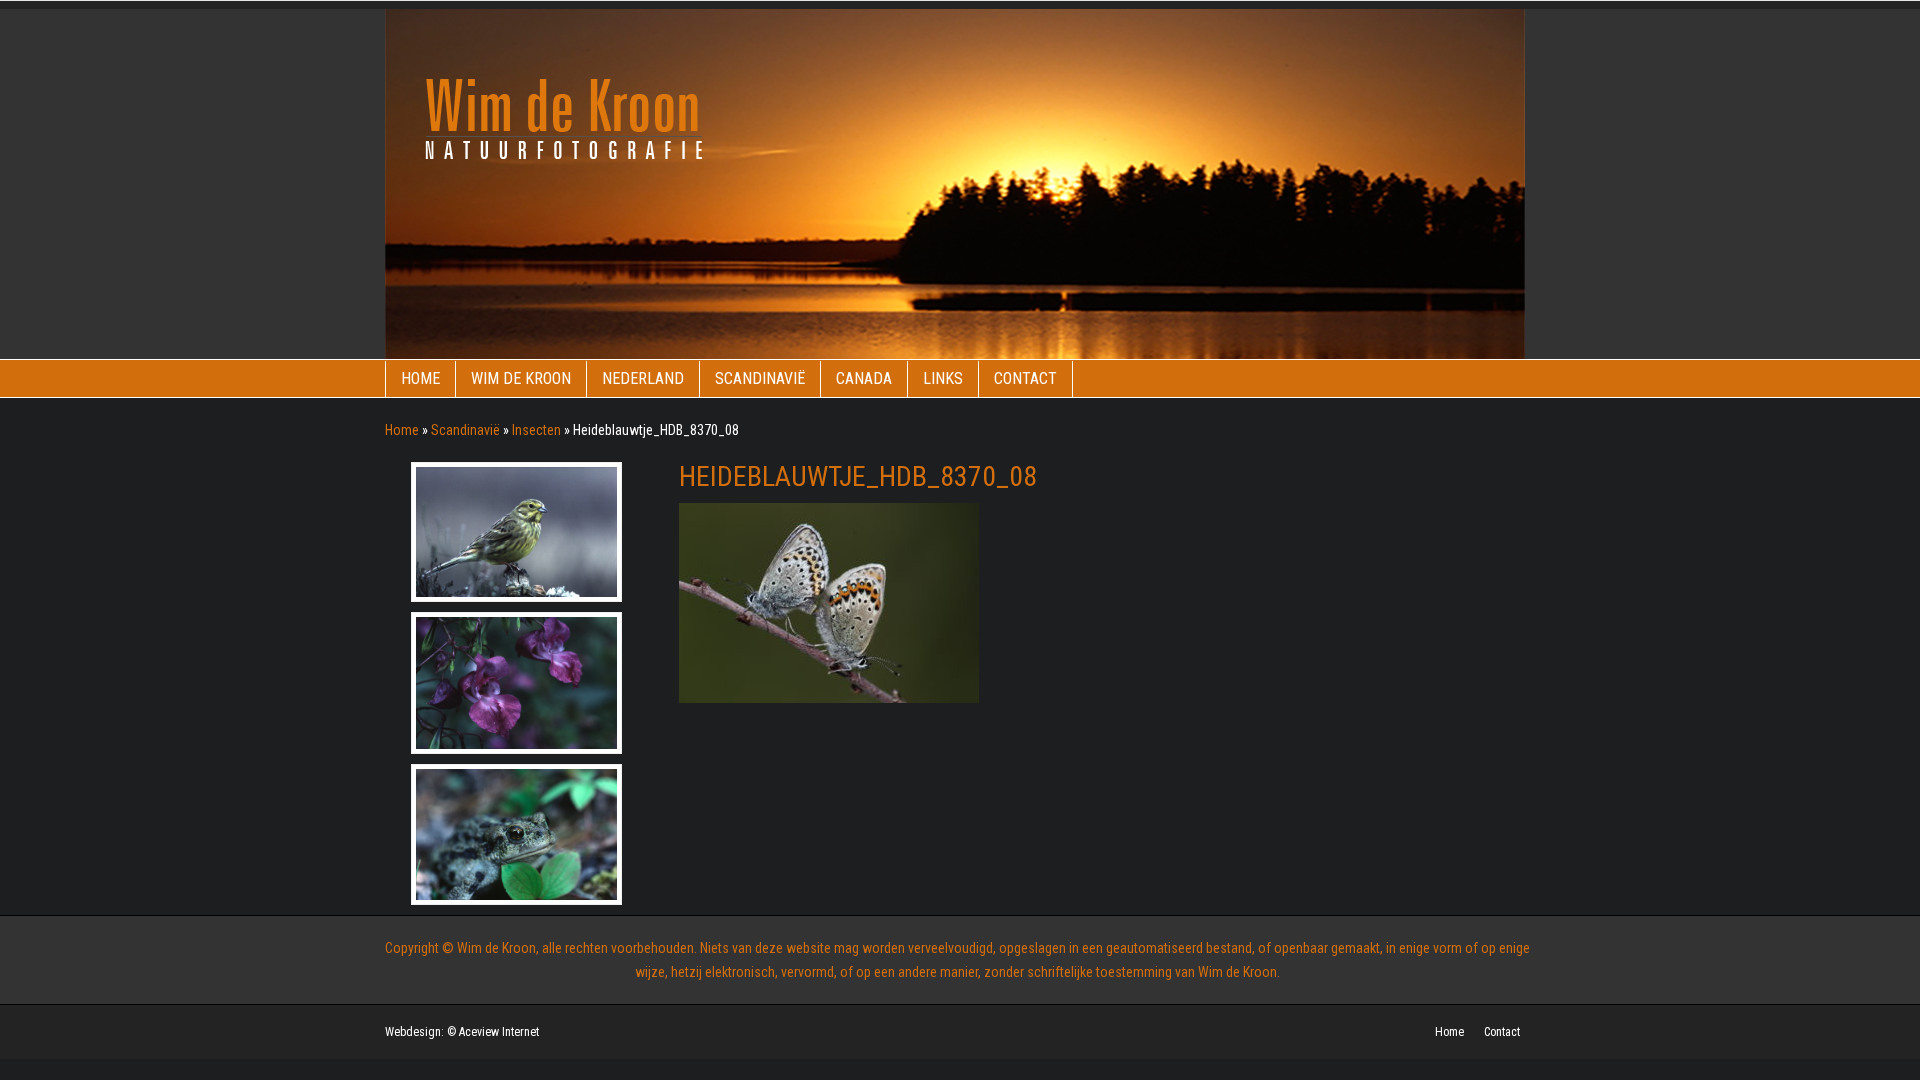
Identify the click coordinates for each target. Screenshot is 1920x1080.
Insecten (536, 430)
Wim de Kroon (521, 378)
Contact (1025, 378)
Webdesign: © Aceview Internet (462, 1032)
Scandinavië (760, 378)
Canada (864, 378)
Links (943, 378)
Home (420, 378)
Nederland (643, 378)
